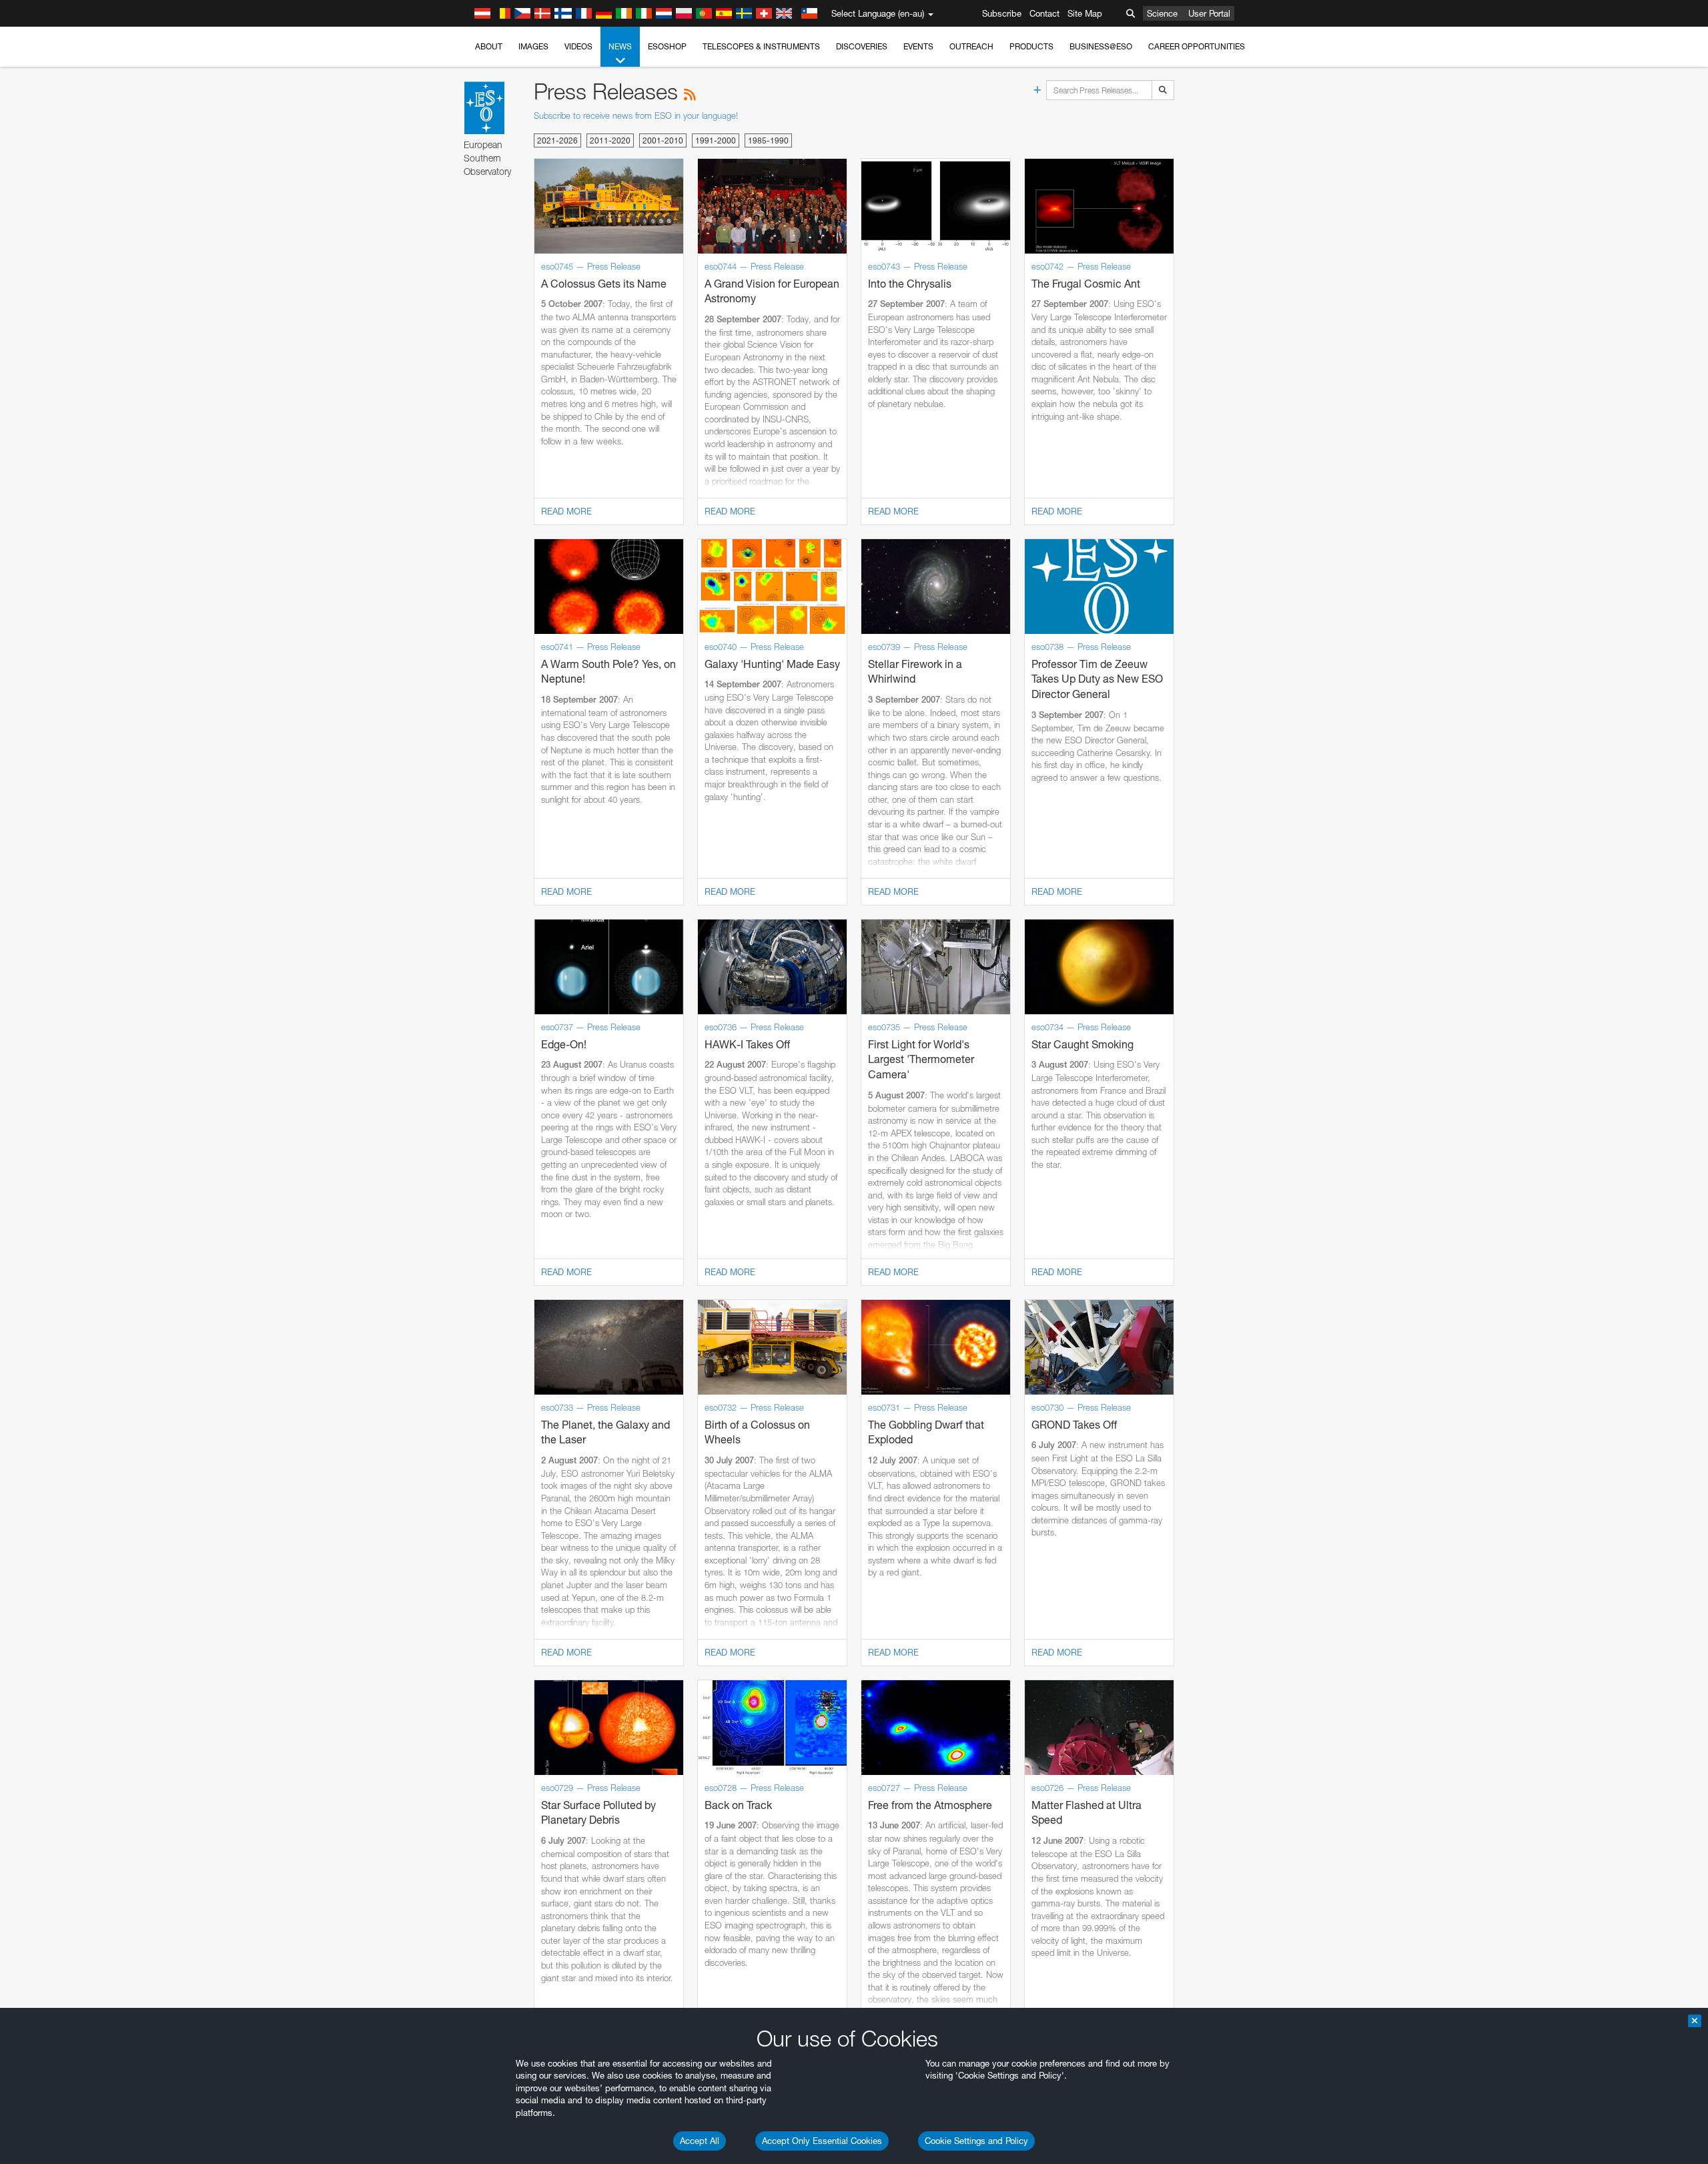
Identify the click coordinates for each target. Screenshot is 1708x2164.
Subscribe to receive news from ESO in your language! (636, 115)
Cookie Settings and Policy (976, 2141)
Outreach (971, 46)
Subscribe (1002, 13)
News (620, 46)
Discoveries (862, 46)
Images (533, 46)
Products (1031, 46)
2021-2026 (557, 140)
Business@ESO (1101, 46)
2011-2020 (610, 140)
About (489, 46)
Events (918, 46)
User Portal (1209, 13)
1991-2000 (716, 140)
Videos (578, 46)
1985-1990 (768, 140)
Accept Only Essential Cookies (822, 2141)
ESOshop (667, 46)
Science (1162, 13)
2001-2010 (663, 140)
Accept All (700, 2141)
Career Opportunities (1197, 46)
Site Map (1085, 13)
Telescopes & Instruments (761, 46)
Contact (1044, 13)
